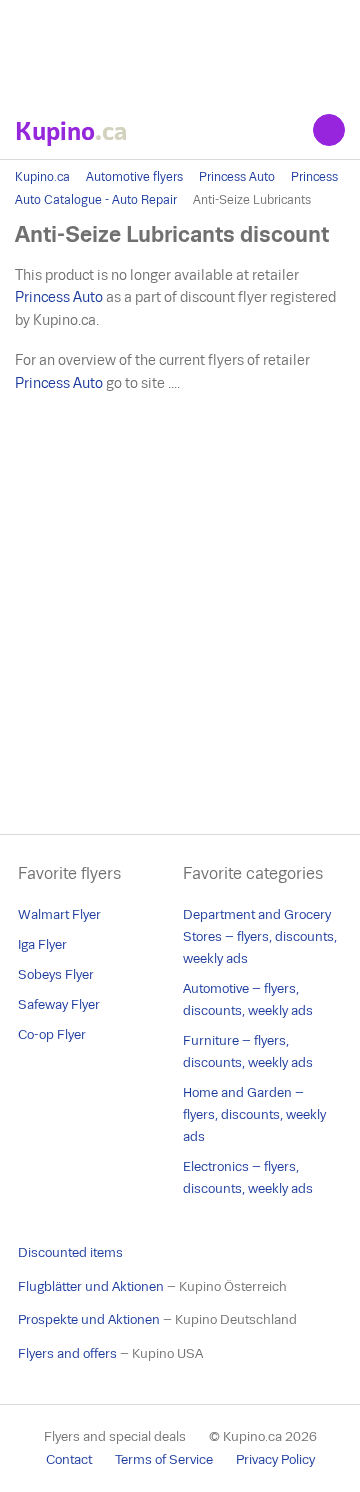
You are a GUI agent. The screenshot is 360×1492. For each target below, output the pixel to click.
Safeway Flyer (59, 1004)
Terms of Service (164, 1459)
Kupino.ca (42, 177)
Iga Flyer (42, 944)
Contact (69, 1459)
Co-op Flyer (52, 1034)
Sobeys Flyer (56, 974)
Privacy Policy (275, 1459)
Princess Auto (237, 177)
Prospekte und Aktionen (89, 1319)
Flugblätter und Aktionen (91, 1286)
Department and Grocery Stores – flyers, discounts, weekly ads (260, 936)
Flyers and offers (67, 1353)
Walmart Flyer (59, 914)
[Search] (329, 130)
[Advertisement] (180, 50)
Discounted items (70, 1252)
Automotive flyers (134, 177)
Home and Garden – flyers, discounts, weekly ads (254, 1114)
